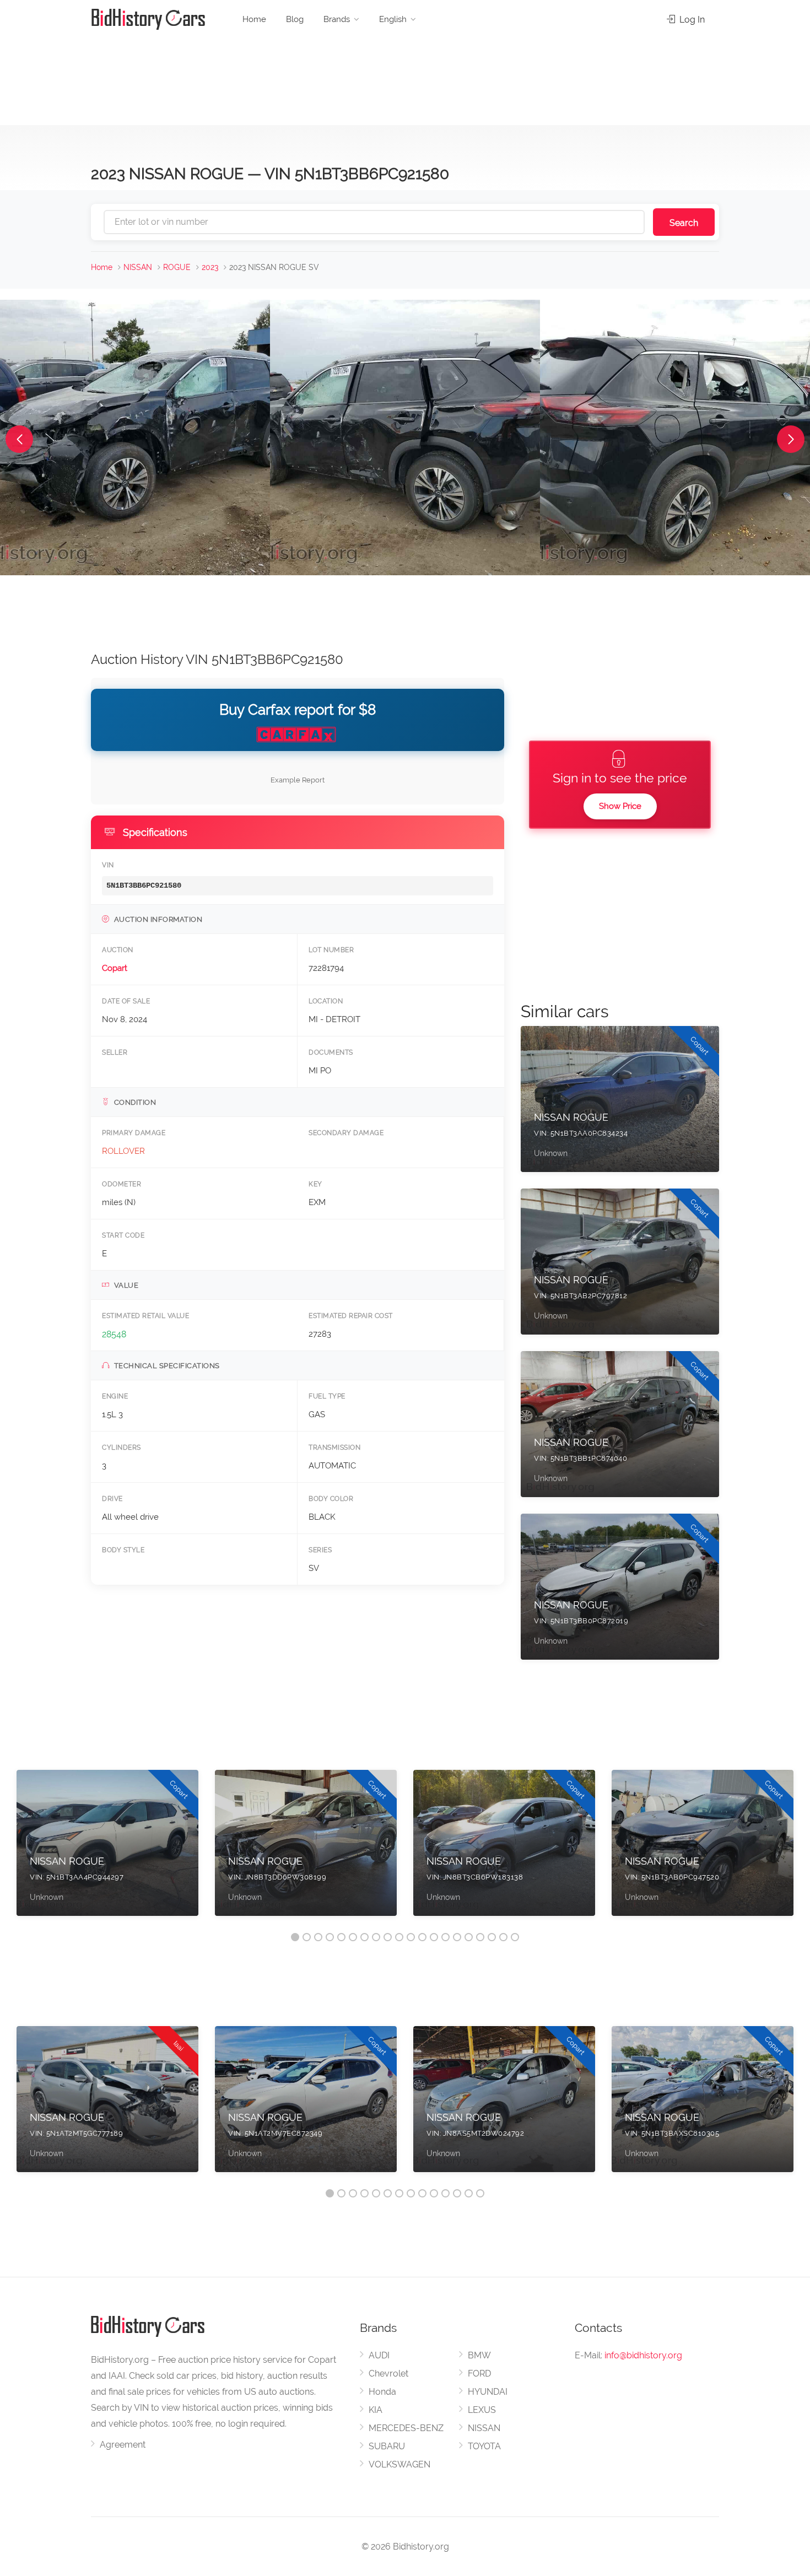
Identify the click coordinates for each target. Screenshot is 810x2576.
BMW (479, 2355)
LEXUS (482, 2410)
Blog (295, 19)
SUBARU (387, 2446)
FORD (479, 2374)
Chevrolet (388, 2374)
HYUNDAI (488, 2392)
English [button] (393, 19)
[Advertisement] (405, 77)
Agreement (123, 2445)
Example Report (298, 780)
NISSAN (138, 267)
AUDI (379, 2355)
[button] (19, 439)
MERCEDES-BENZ (406, 2428)
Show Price (620, 806)
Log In (691, 20)
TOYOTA (484, 2446)
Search (684, 223)
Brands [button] (337, 19)
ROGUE (177, 267)
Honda (382, 2392)
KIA (376, 2410)
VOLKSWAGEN (399, 2464)
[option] (107, 1848)
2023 (210, 267)
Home (254, 19)
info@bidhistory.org (643, 2355)
